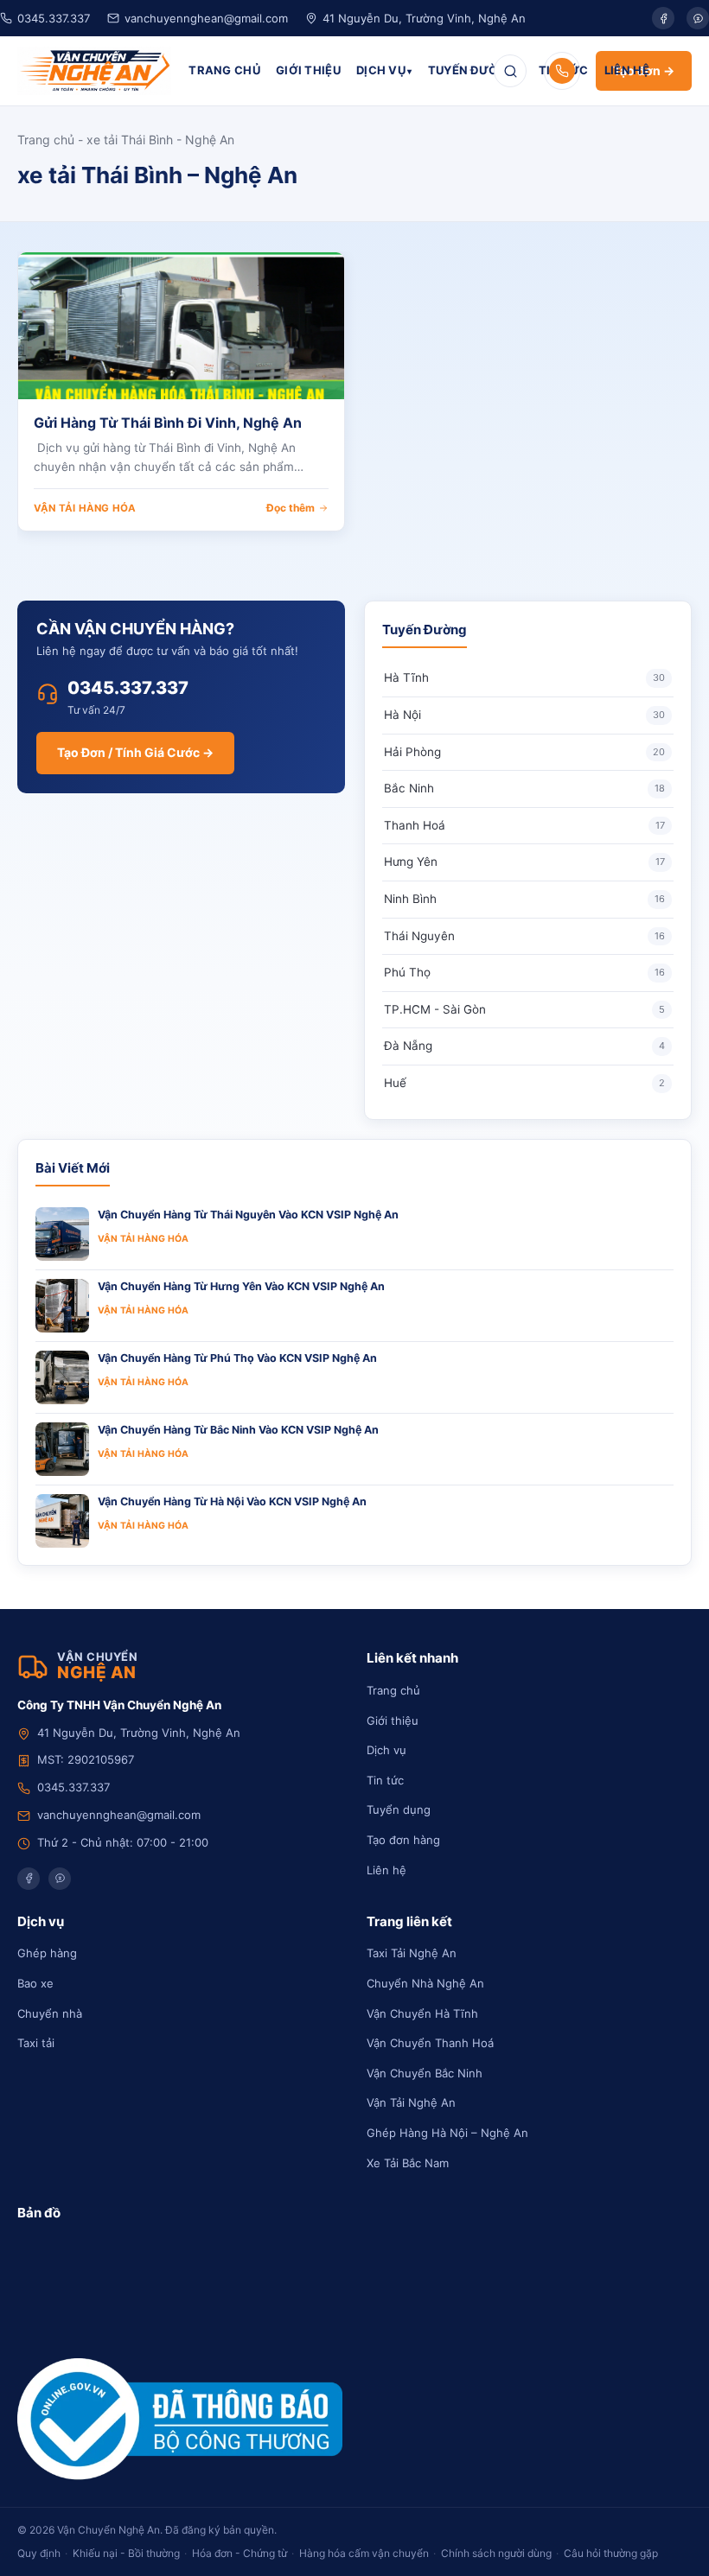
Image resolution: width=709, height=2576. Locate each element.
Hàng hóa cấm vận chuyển (364, 2553)
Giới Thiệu (308, 70)
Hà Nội (524, 715)
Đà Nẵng (524, 1046)
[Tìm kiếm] (510, 71)
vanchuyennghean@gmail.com (206, 18)
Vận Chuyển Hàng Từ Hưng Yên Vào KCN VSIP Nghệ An (241, 1286)
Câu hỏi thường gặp (611, 2553)
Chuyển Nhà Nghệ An (425, 1983)
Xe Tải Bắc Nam (408, 2163)
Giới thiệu (393, 1721)
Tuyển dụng (399, 1810)
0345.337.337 (54, 18)
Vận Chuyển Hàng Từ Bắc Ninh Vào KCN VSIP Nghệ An (238, 1430)
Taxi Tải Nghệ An (412, 1953)
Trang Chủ (224, 70)
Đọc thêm (291, 508)
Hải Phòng (524, 752)
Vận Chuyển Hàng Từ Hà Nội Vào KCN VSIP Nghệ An (232, 1501)
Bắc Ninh (524, 788)
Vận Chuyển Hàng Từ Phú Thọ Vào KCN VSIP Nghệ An (237, 1358)
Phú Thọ (524, 972)
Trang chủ (46, 140)
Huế (524, 1083)
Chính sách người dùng (496, 2553)
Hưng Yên (524, 862)
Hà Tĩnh (524, 677)
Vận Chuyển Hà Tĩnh (422, 2013)
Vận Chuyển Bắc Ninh (425, 2073)
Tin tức (385, 1780)
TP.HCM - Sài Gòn (524, 1009)
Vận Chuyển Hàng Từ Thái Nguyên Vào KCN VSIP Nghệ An (248, 1215)
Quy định (39, 2553)
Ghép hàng (47, 1953)
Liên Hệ (627, 70)
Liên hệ (386, 1870)
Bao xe (35, 1983)
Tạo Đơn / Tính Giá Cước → (135, 752)
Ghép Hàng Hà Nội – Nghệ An (447, 2133)
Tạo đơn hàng (403, 1840)
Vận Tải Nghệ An (411, 2102)
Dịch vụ (386, 1750)
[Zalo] (698, 18)
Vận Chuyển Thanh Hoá (430, 2043)
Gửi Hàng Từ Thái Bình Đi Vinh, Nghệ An (168, 423)
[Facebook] (663, 18)
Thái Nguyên (524, 936)
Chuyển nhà (50, 2013)
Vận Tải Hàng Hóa (85, 508)
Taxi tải (36, 2043)
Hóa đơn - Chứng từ (240, 2553)
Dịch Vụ (381, 70)
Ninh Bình (524, 899)
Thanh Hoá (524, 825)
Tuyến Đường (472, 70)
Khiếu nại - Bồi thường (126, 2553)
